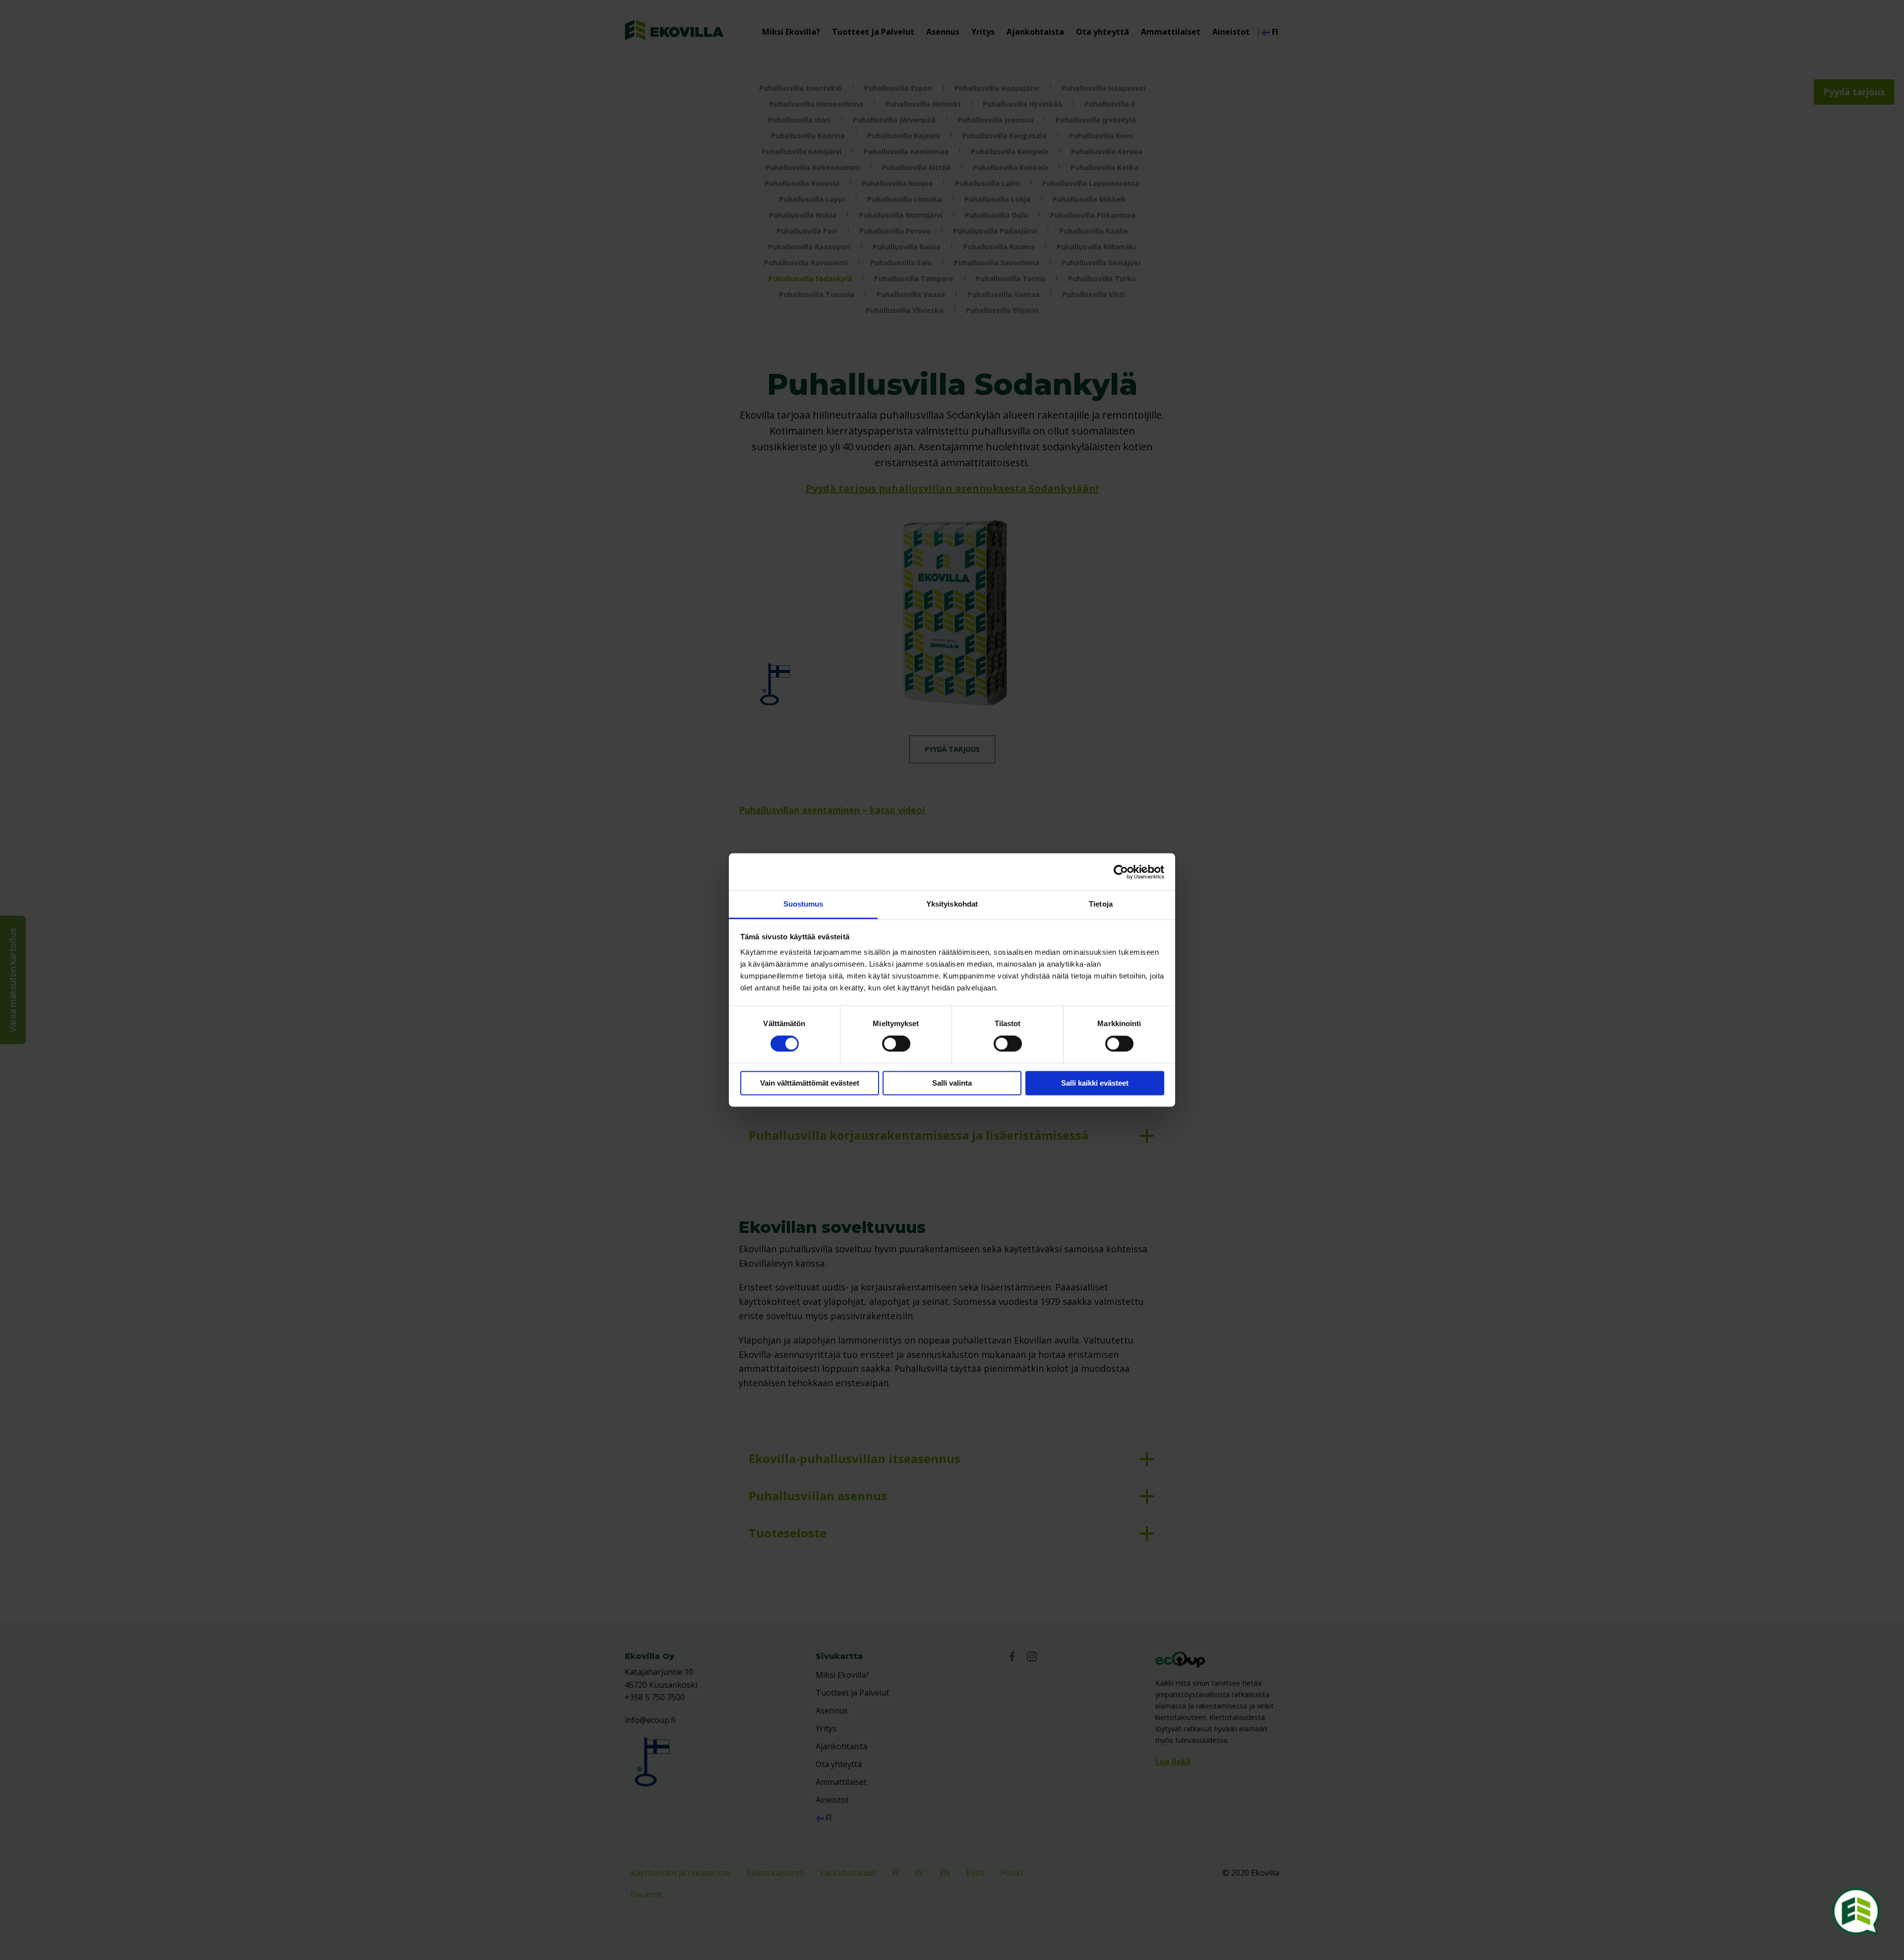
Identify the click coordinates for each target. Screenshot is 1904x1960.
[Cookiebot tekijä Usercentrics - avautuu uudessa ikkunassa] (1121, 872)
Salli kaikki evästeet (1095, 1083)
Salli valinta (952, 1083)
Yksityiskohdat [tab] (952, 904)
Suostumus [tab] (803, 904)
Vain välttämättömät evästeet (810, 1083)
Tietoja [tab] (1101, 904)
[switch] (896, 1044)
